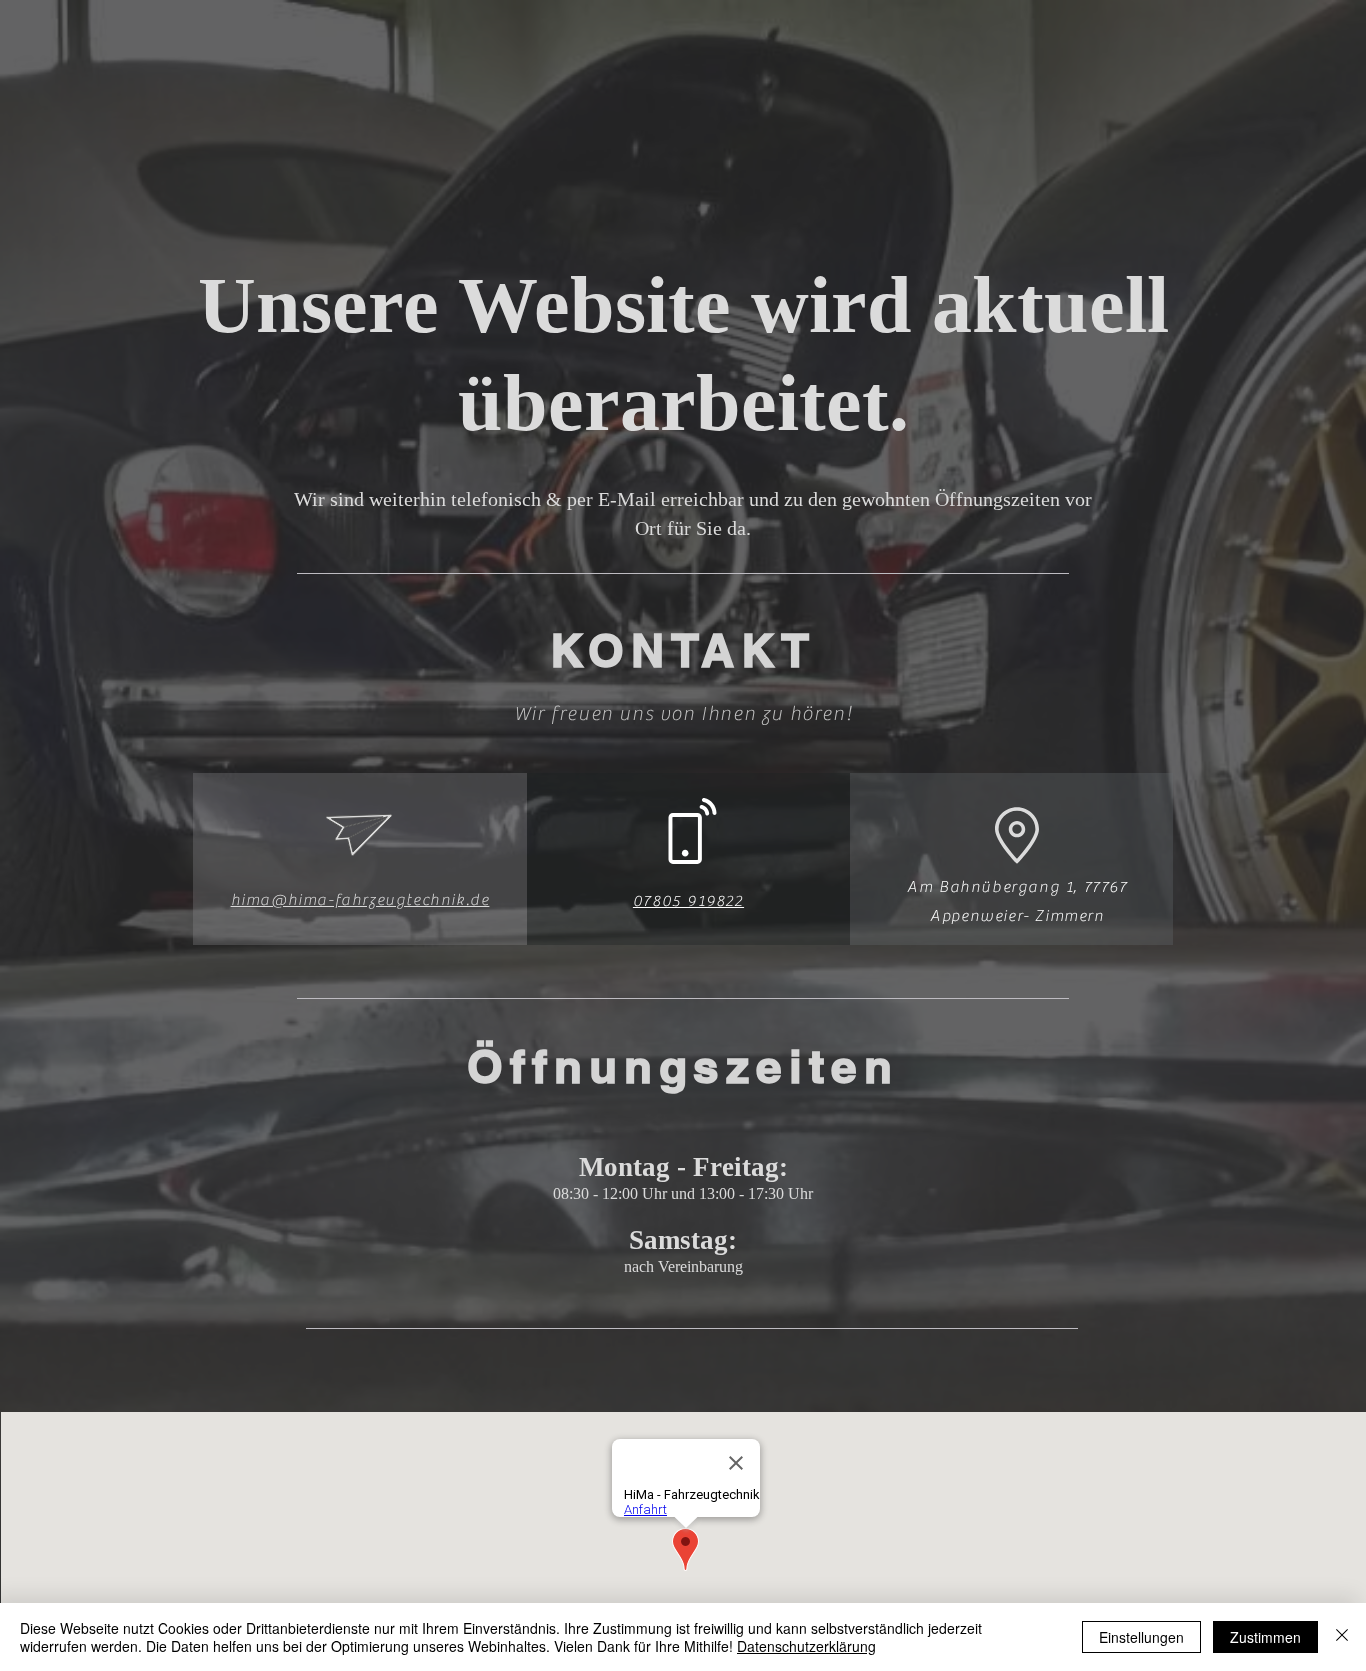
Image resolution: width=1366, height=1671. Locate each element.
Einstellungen (1141, 1637)
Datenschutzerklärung (806, 1646)
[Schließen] (1342, 1637)
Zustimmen (1265, 1637)
